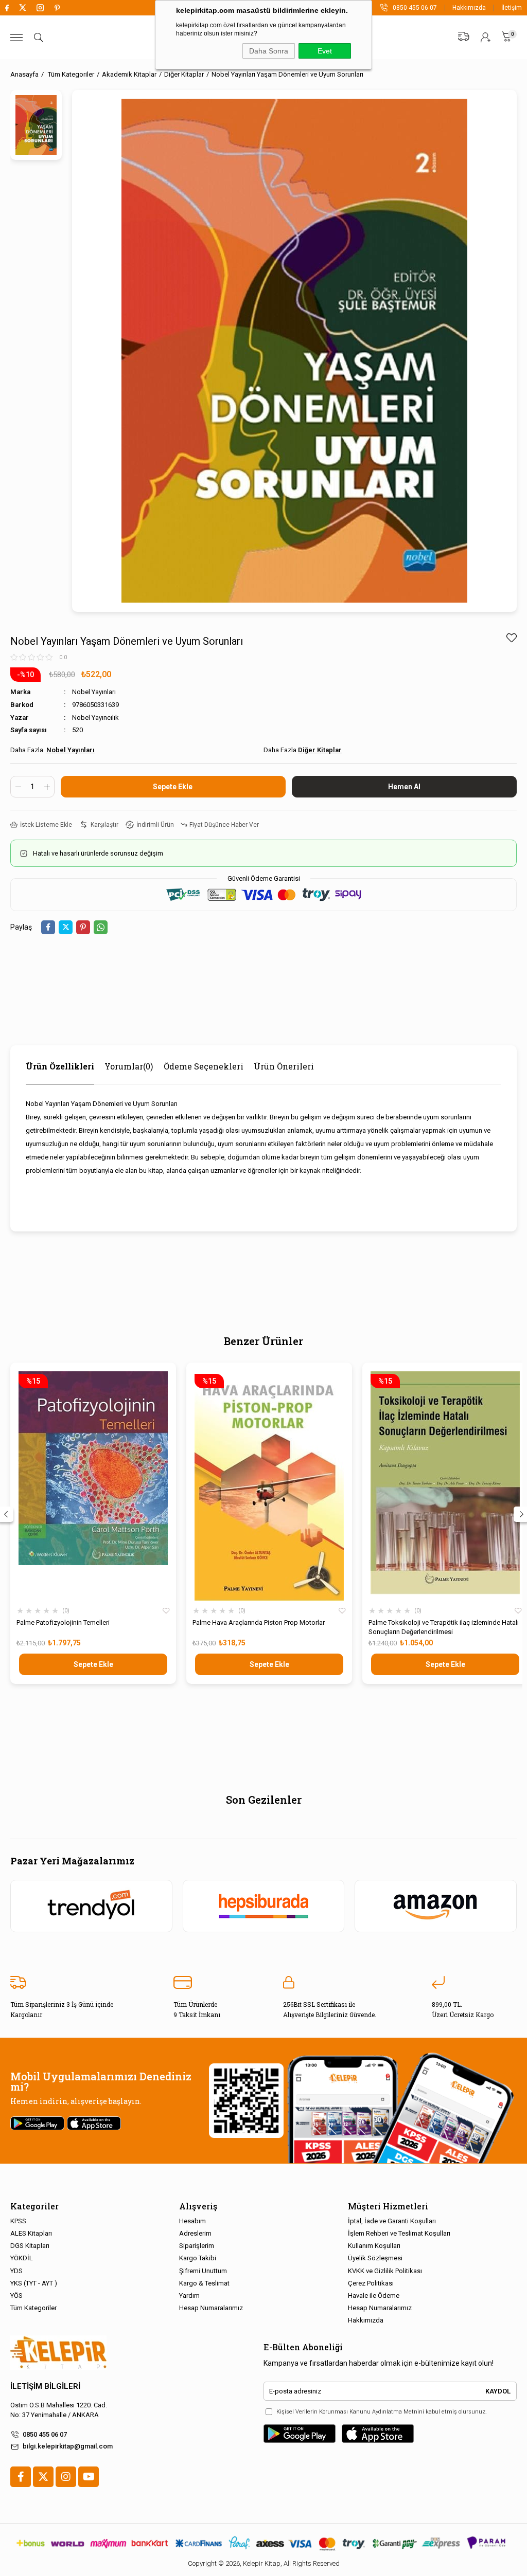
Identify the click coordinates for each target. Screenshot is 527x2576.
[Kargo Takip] (464, 37)
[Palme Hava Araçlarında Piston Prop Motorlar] (269, 1486)
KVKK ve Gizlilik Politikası (385, 2271)
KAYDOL (498, 2391)
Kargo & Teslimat (204, 2283)
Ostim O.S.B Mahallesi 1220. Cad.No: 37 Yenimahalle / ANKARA (59, 2410)
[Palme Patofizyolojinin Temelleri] (93, 1486)
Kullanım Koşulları (374, 2246)
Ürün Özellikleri (60, 1066)
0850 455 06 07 (45, 2434)
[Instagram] (66, 2477)
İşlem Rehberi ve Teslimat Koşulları (399, 2233)
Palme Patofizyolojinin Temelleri (63, 1622)
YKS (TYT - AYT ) (34, 2283)
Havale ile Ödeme (374, 2296)
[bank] (263, 2543)
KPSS (18, 2221)
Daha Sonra (269, 51)
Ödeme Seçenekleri (204, 1066)
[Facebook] (21, 2477)
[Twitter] (43, 2477)
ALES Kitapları (31, 2233)
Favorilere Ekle (166, 1611)
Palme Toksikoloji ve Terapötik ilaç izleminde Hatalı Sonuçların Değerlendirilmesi (444, 1627)
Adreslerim (195, 2233)
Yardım (189, 2296)
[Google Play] (300, 2434)
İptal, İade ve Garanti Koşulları (392, 2221)
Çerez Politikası (371, 2283)
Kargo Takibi (198, 2258)
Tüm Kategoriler (33, 2308)
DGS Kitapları (30, 2246)
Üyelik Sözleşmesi (375, 2258)
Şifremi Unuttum (203, 2271)
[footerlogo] (58, 2353)
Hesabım (192, 2221)
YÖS (16, 2296)
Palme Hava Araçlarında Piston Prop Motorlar (259, 1622)
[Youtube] (89, 2477)
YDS (16, 2271)
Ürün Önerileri (284, 1066)
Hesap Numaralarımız (211, 2308)
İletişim (512, 8)
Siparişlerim (197, 2246)
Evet (325, 51)
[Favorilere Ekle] (511, 638)
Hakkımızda (469, 8)
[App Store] (378, 2434)
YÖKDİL (22, 2258)
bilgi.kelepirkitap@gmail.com (68, 2446)
